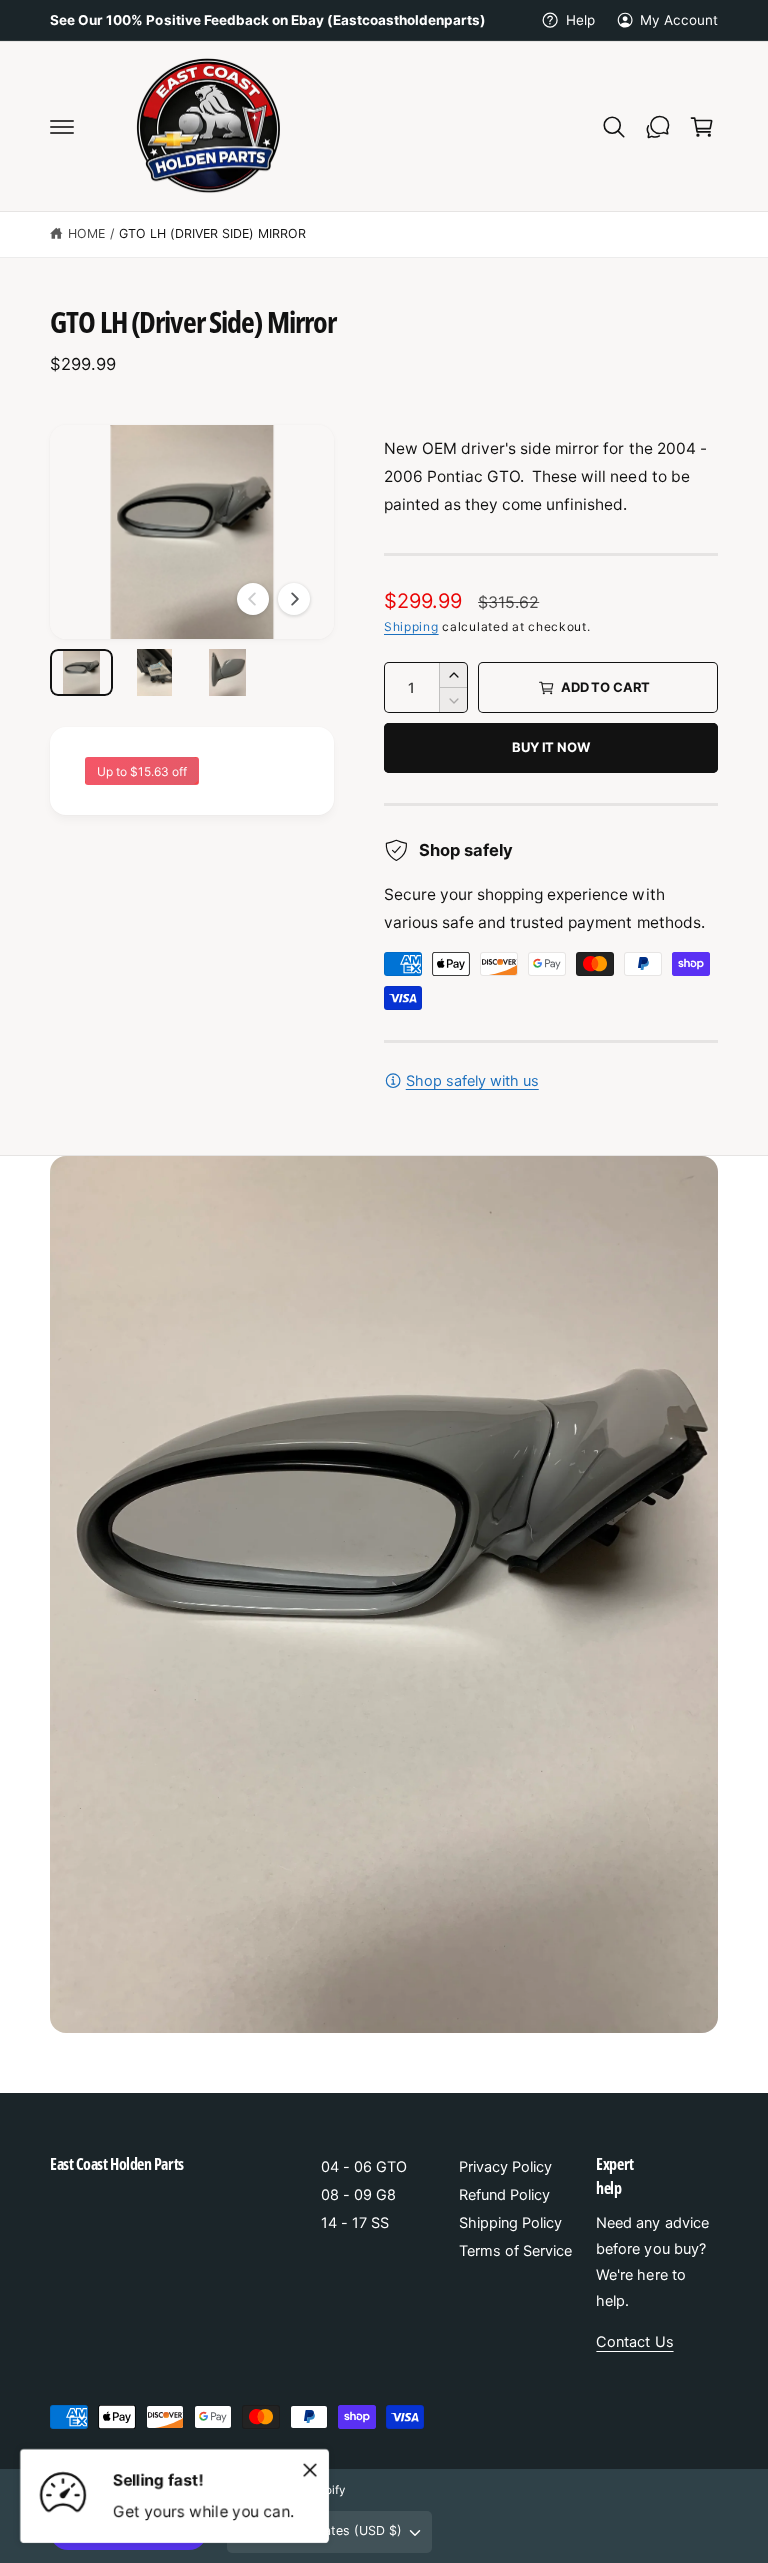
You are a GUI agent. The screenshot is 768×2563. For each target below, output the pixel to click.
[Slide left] (253, 599)
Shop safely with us (472, 1081)
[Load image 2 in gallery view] (154, 672)
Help (580, 20)
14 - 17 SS (355, 2223)
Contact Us (634, 2342)
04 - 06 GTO (364, 2167)
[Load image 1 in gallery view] (81, 672)
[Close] (310, 2470)
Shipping (411, 626)
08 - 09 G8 (358, 2195)
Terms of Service (515, 2251)
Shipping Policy (510, 2223)
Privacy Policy (505, 2167)
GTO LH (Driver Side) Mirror (212, 233)
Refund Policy (504, 2195)
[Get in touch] (658, 127)
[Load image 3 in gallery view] (227, 672)
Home (86, 233)
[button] (62, 127)
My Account (679, 20)
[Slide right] (294, 599)
